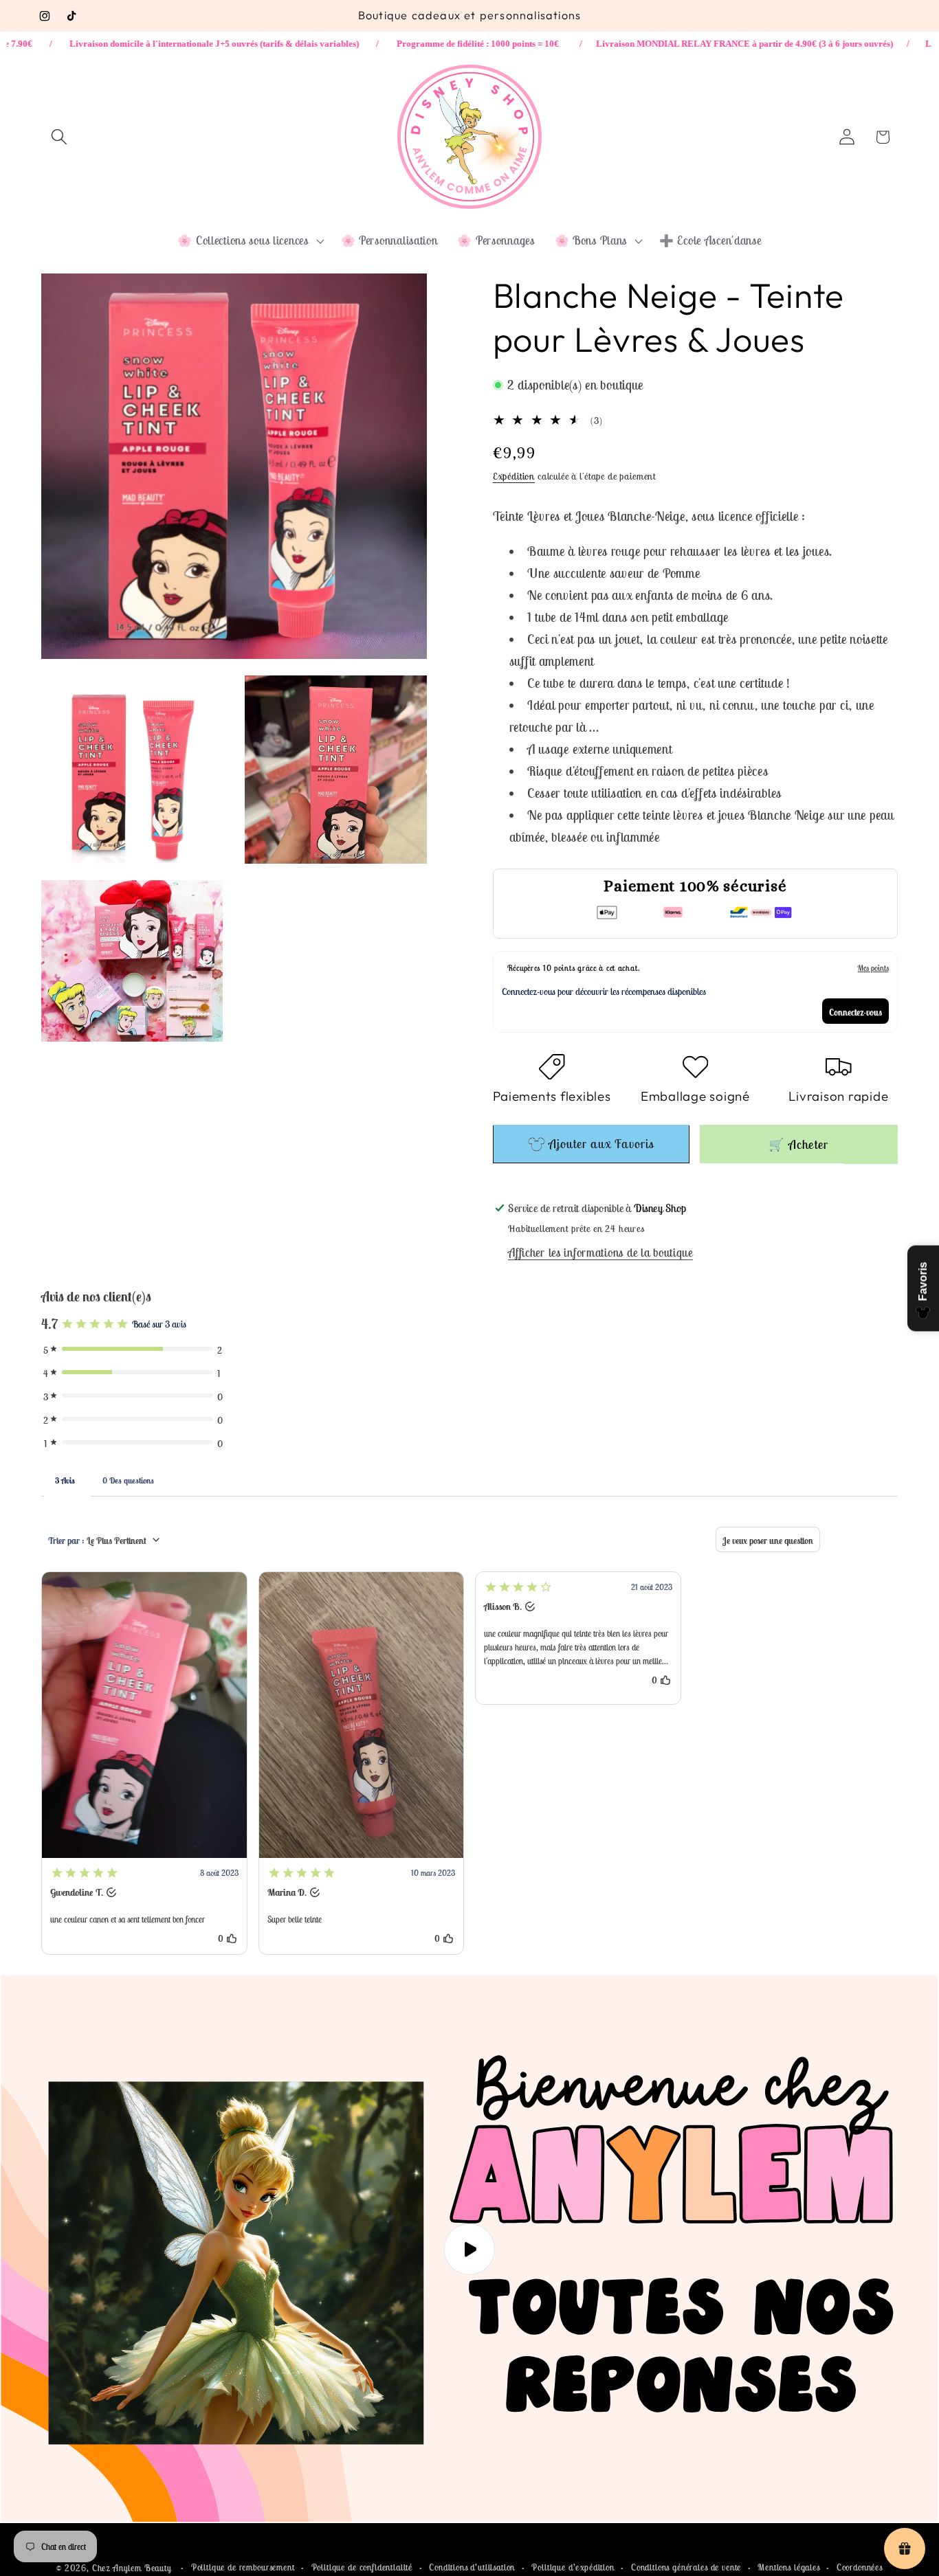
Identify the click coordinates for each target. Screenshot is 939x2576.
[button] (59, 137)
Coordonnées (860, 2567)
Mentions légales (788, 2567)
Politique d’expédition (573, 2567)
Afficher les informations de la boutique (600, 1253)
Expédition (514, 477)
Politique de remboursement (243, 2567)
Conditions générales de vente (686, 2567)
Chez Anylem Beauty (132, 2568)
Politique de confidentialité (362, 2567)
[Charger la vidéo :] (469, 2249)
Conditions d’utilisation (472, 2567)
